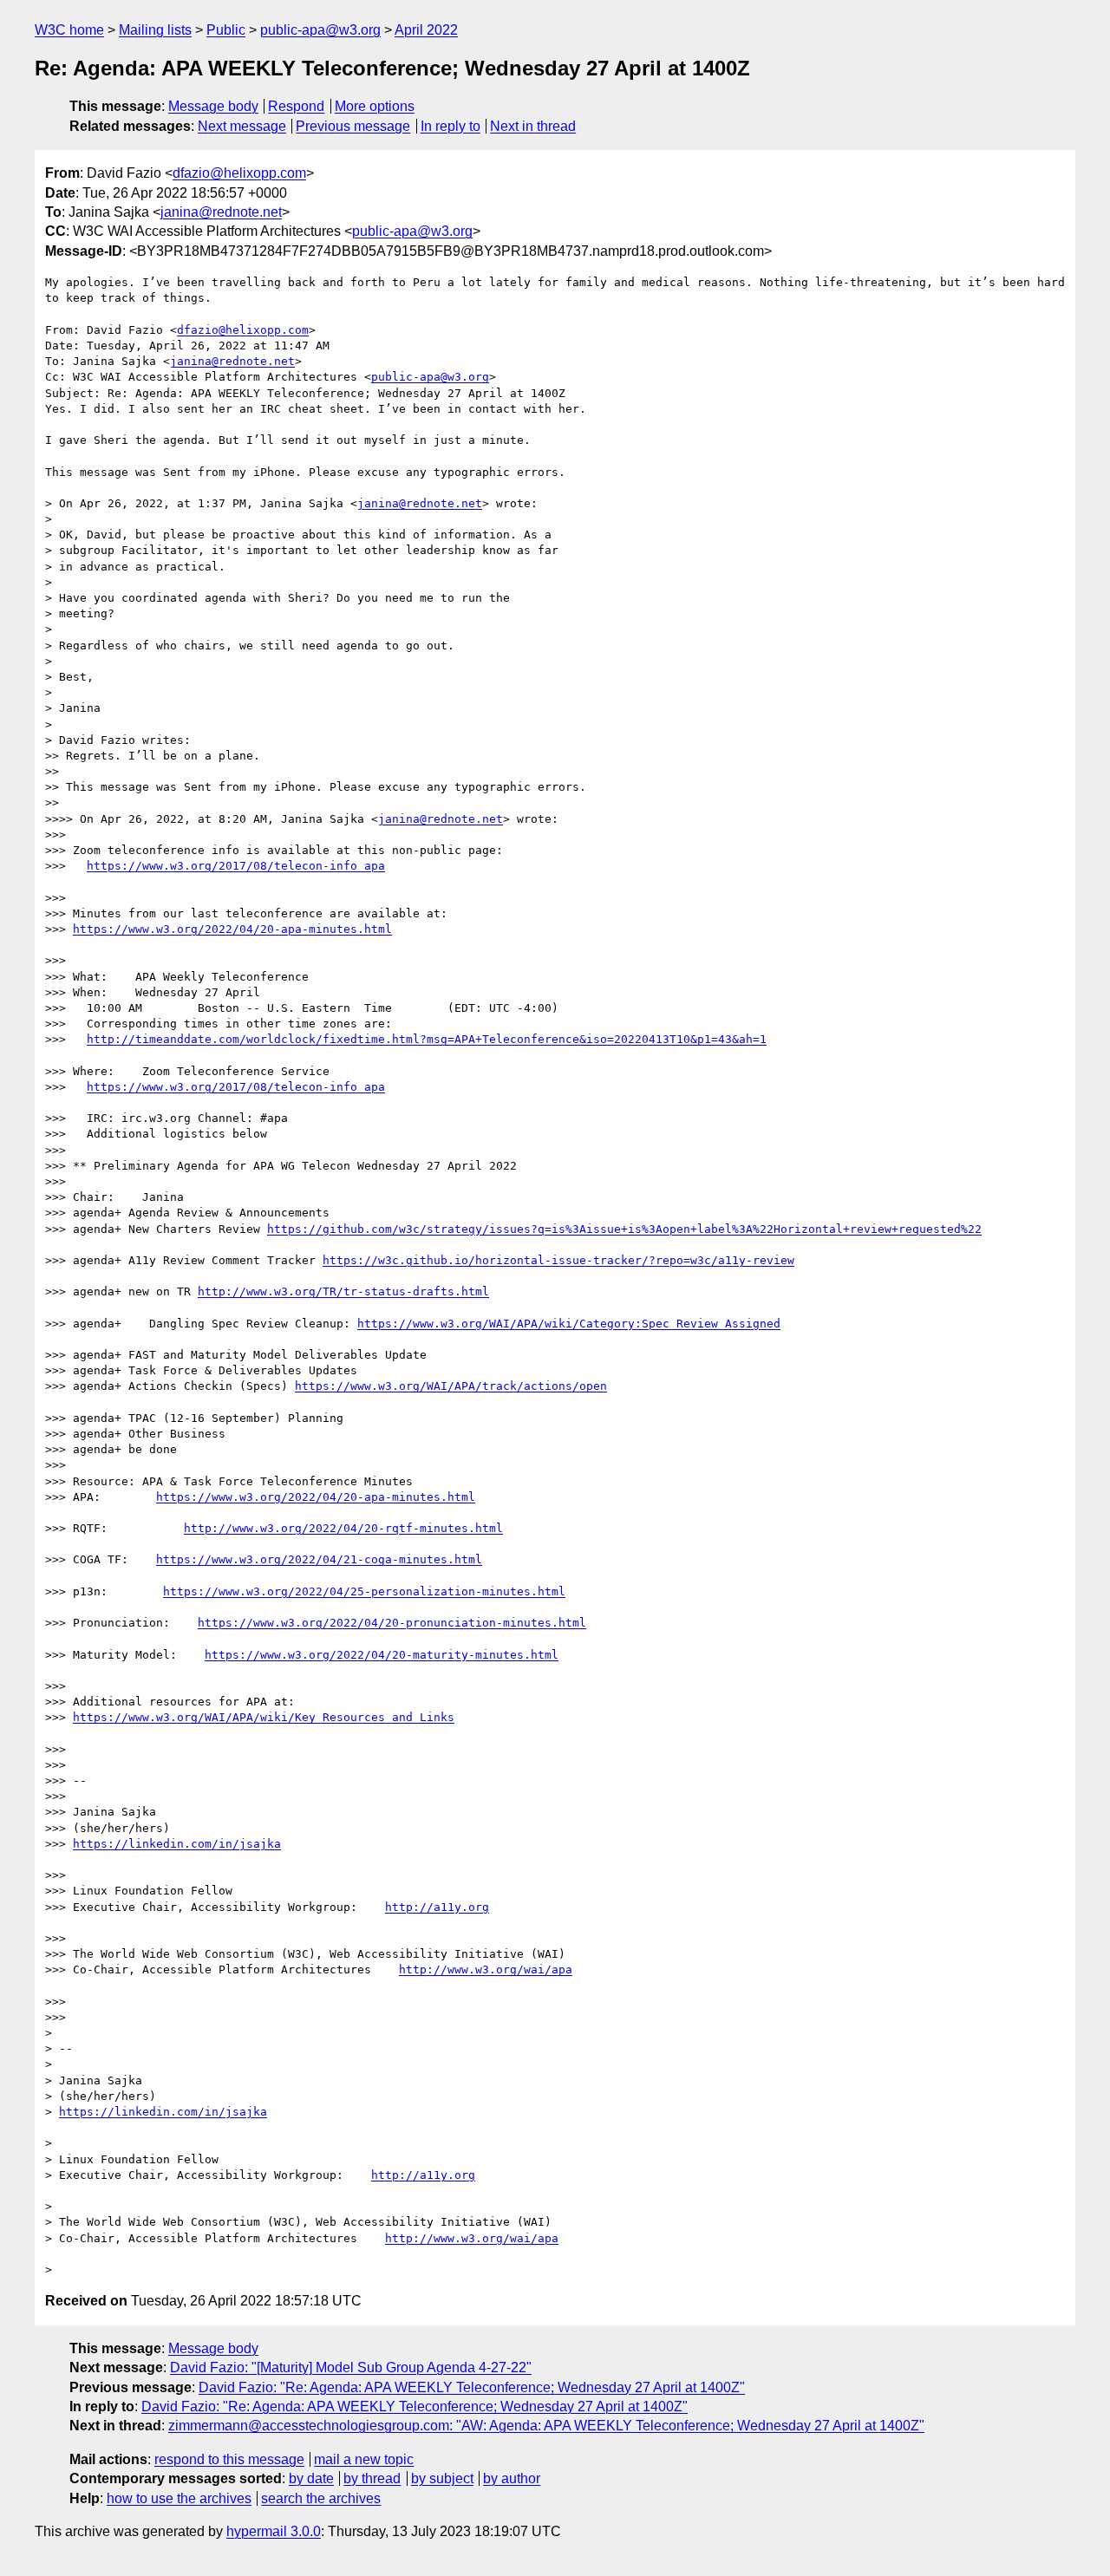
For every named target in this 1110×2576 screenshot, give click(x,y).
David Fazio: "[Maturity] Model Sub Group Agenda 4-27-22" (351, 2367)
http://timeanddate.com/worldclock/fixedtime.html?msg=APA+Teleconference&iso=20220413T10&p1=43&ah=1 (427, 1039)
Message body (213, 106)
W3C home (69, 30)
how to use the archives (179, 2498)
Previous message (353, 126)
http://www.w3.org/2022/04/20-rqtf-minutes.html (343, 1528)
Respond (296, 106)
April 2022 (426, 30)
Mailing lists (155, 30)
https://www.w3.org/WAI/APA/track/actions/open (451, 1386)
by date (311, 2478)
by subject (442, 2478)
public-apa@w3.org (320, 30)
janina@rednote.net (221, 212)
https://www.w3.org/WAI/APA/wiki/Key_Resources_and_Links (264, 1717)
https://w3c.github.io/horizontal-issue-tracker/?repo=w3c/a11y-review (558, 1260)
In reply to (451, 126)
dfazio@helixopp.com (239, 173)
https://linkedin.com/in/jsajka (177, 1844)
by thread (372, 2478)
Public (226, 30)
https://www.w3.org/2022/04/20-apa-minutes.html (232, 929)
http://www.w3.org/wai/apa (486, 1969)
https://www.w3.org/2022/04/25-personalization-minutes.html (364, 1591)
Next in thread (533, 126)
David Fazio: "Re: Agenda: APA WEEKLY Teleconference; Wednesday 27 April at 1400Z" (472, 2387)
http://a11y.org (437, 1907)
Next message (242, 126)
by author (512, 2478)
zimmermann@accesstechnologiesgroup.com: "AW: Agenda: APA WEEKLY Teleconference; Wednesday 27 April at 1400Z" (546, 2426)
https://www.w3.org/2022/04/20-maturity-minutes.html (382, 1655)
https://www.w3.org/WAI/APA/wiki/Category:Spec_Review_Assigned (569, 1324)
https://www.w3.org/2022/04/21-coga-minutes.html (319, 1559)
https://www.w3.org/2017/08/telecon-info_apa (236, 866)
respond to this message (229, 2459)
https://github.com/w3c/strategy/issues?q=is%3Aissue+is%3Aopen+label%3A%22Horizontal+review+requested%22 (624, 1229)
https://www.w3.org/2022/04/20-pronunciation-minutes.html (392, 1623)
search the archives (321, 2498)
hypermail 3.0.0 (274, 2531)
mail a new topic (364, 2459)
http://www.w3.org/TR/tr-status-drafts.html (343, 1291)
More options (375, 106)
